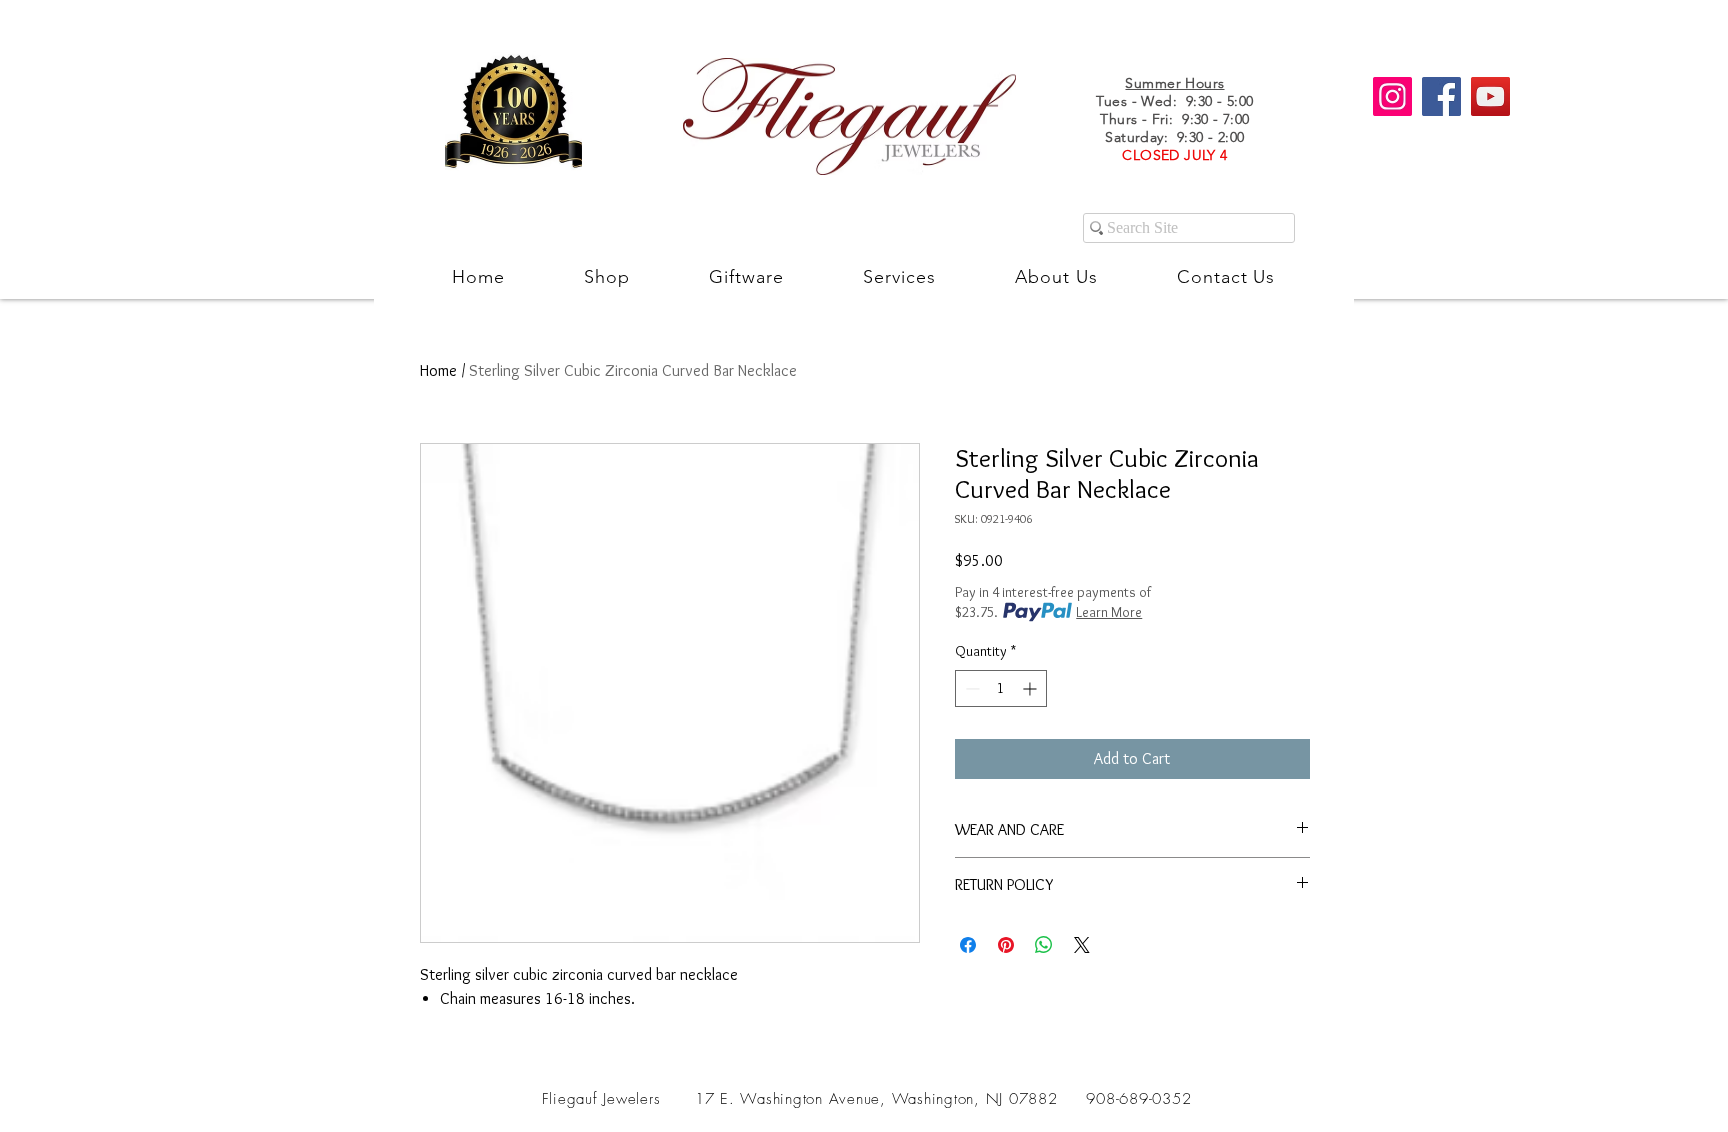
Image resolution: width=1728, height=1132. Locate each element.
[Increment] (1031, 688)
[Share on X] (1082, 945)
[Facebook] (1441, 96)
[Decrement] (970, 688)
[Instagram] (1392, 96)
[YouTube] (1490, 96)
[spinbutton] (1001, 688)
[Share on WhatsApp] (1044, 945)
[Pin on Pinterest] (1006, 945)
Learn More (1109, 612)
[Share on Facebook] (968, 945)
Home (438, 370)
